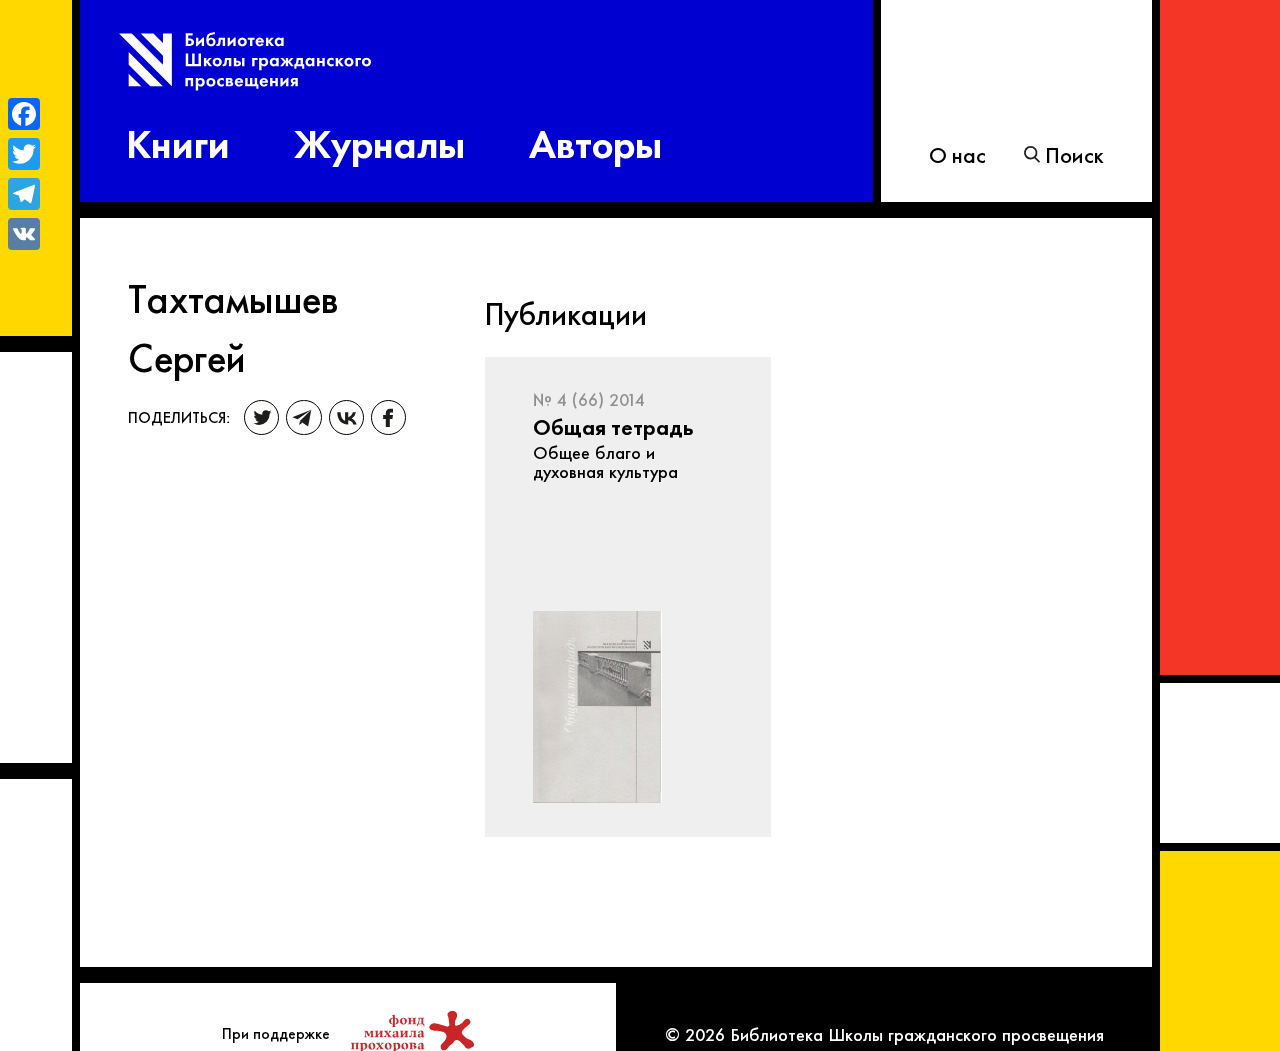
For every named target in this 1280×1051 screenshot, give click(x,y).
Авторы (595, 140)
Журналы (379, 140)
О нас (957, 154)
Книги (178, 140)
